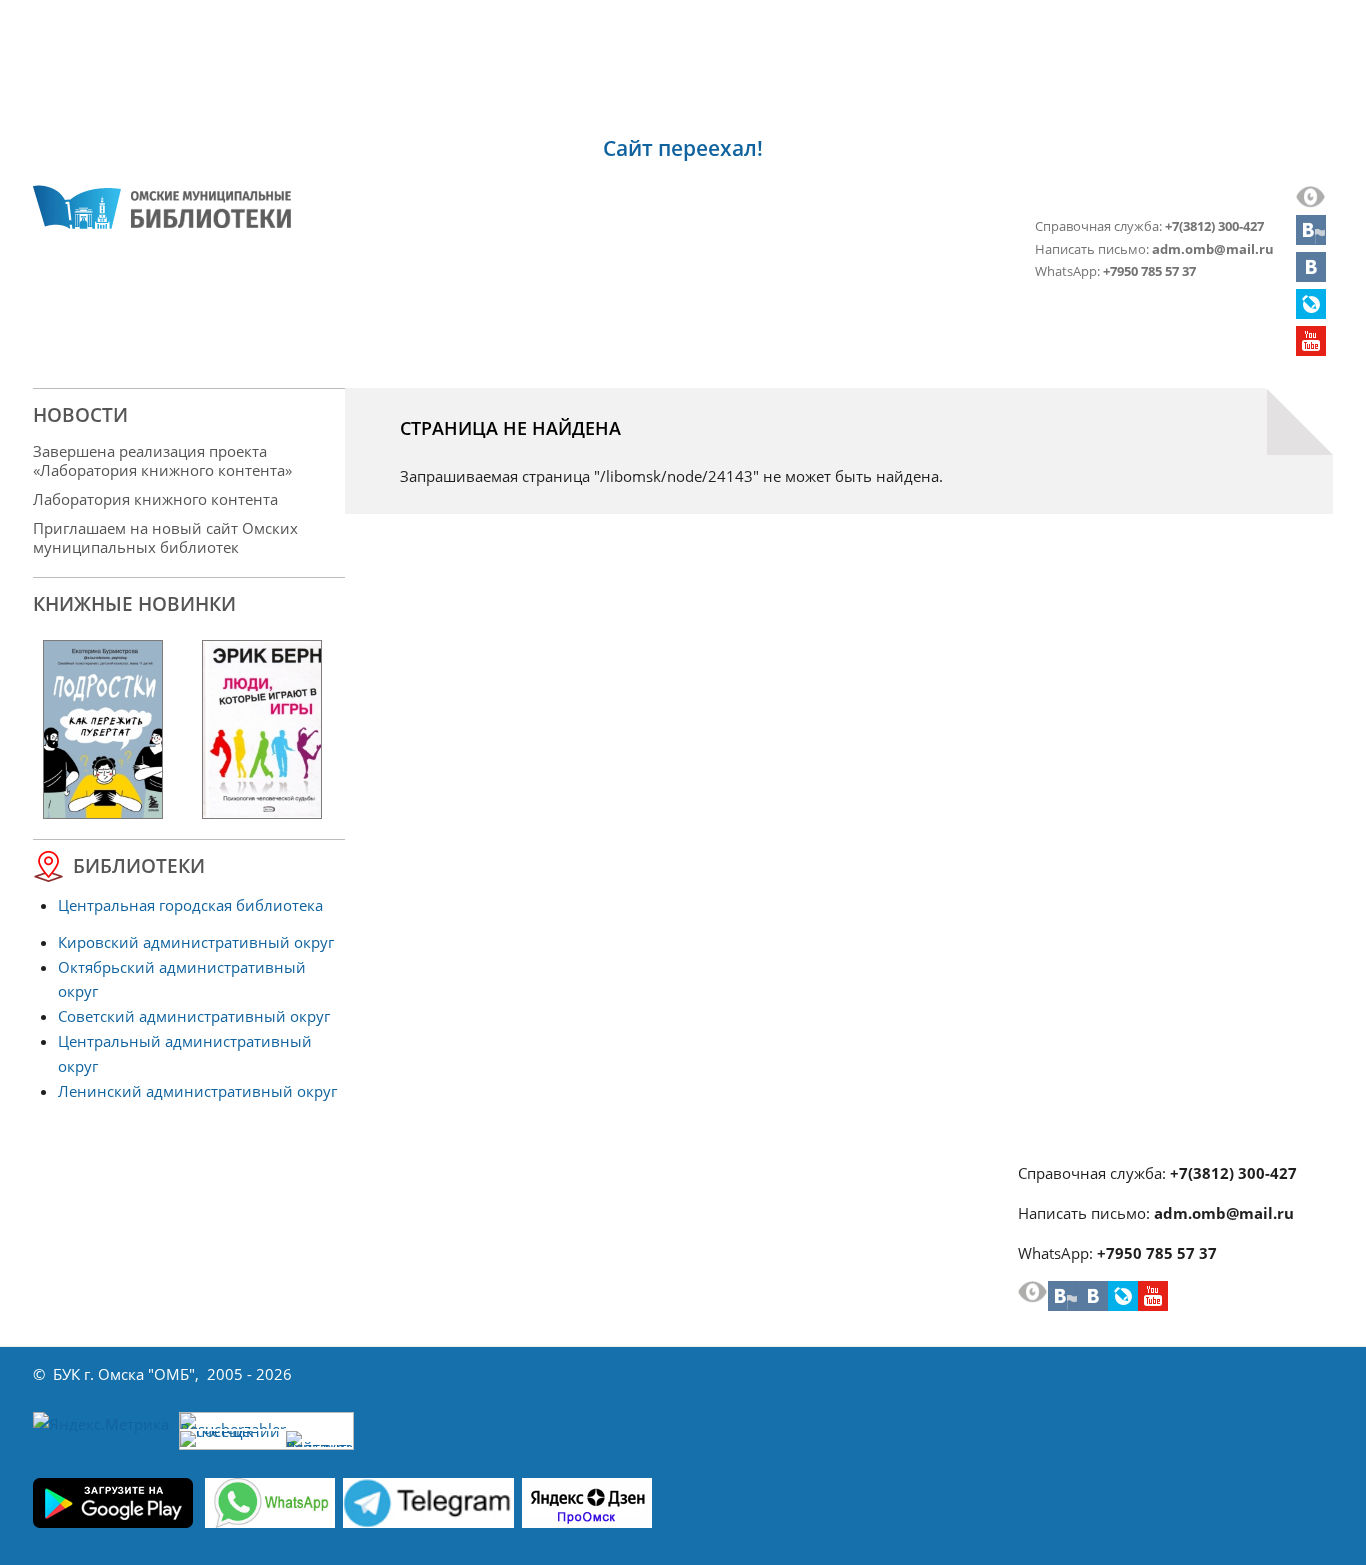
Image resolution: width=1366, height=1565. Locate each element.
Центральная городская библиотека (190, 905)
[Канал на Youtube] (1311, 350)
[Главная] (162, 207)
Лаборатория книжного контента (155, 499)
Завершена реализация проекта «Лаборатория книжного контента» (162, 460)
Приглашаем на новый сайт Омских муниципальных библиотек (165, 537)
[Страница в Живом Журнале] (1311, 313)
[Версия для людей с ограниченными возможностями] (1311, 202)
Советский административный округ (194, 1016)
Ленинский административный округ (197, 1091)
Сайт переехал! (683, 148)
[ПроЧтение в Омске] (1311, 276)
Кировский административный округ (196, 942)
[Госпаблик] (1311, 239)
